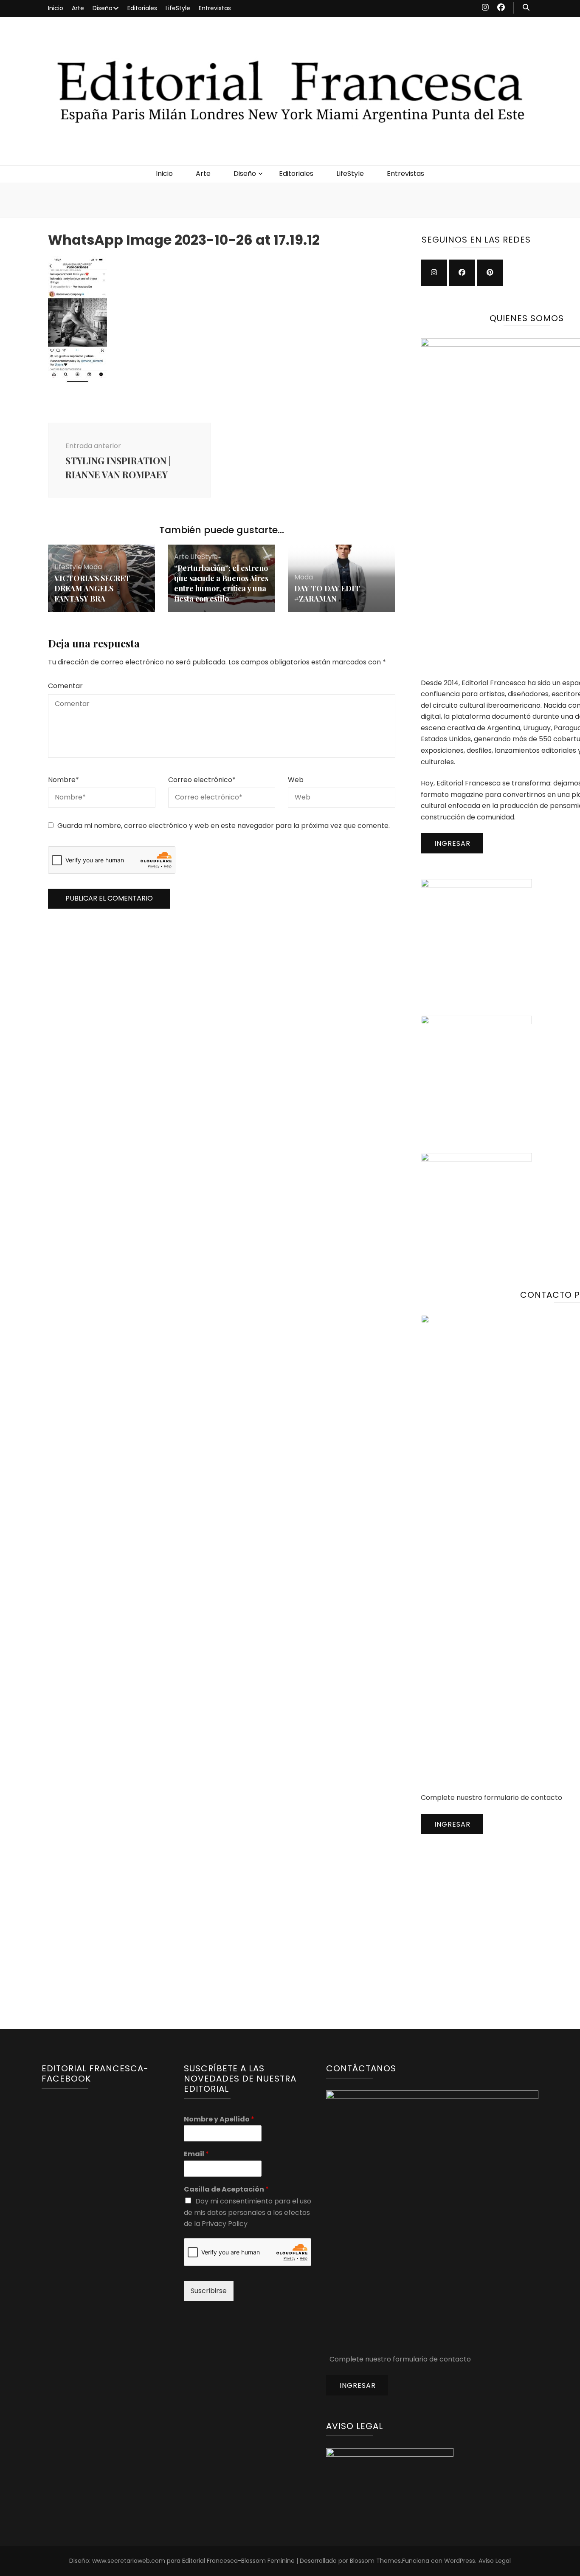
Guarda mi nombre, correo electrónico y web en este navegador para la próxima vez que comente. (224, 826)
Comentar (65, 686)
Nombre (63, 780)
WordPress (460, 2561)
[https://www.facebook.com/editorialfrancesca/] (462, 273)
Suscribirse (209, 2291)
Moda (93, 567)
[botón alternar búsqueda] (526, 8)
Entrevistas (215, 8)
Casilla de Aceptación (226, 2190)
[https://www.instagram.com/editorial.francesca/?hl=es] (434, 273)
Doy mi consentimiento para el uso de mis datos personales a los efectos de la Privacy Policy (248, 2212)
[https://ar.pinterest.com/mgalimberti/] (490, 273)
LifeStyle (178, 8)
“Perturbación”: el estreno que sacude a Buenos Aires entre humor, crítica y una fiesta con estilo (221, 583)
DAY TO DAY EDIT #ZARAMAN (327, 593)
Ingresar (452, 843)
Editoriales (142, 8)
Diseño (103, 8)
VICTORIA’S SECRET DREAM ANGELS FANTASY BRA (92, 588)
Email (196, 2154)
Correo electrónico (202, 780)
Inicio (56, 8)
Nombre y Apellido (219, 2120)
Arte (78, 8)
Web (296, 780)
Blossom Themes (375, 2561)
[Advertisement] (484, 1912)
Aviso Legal (495, 2561)
